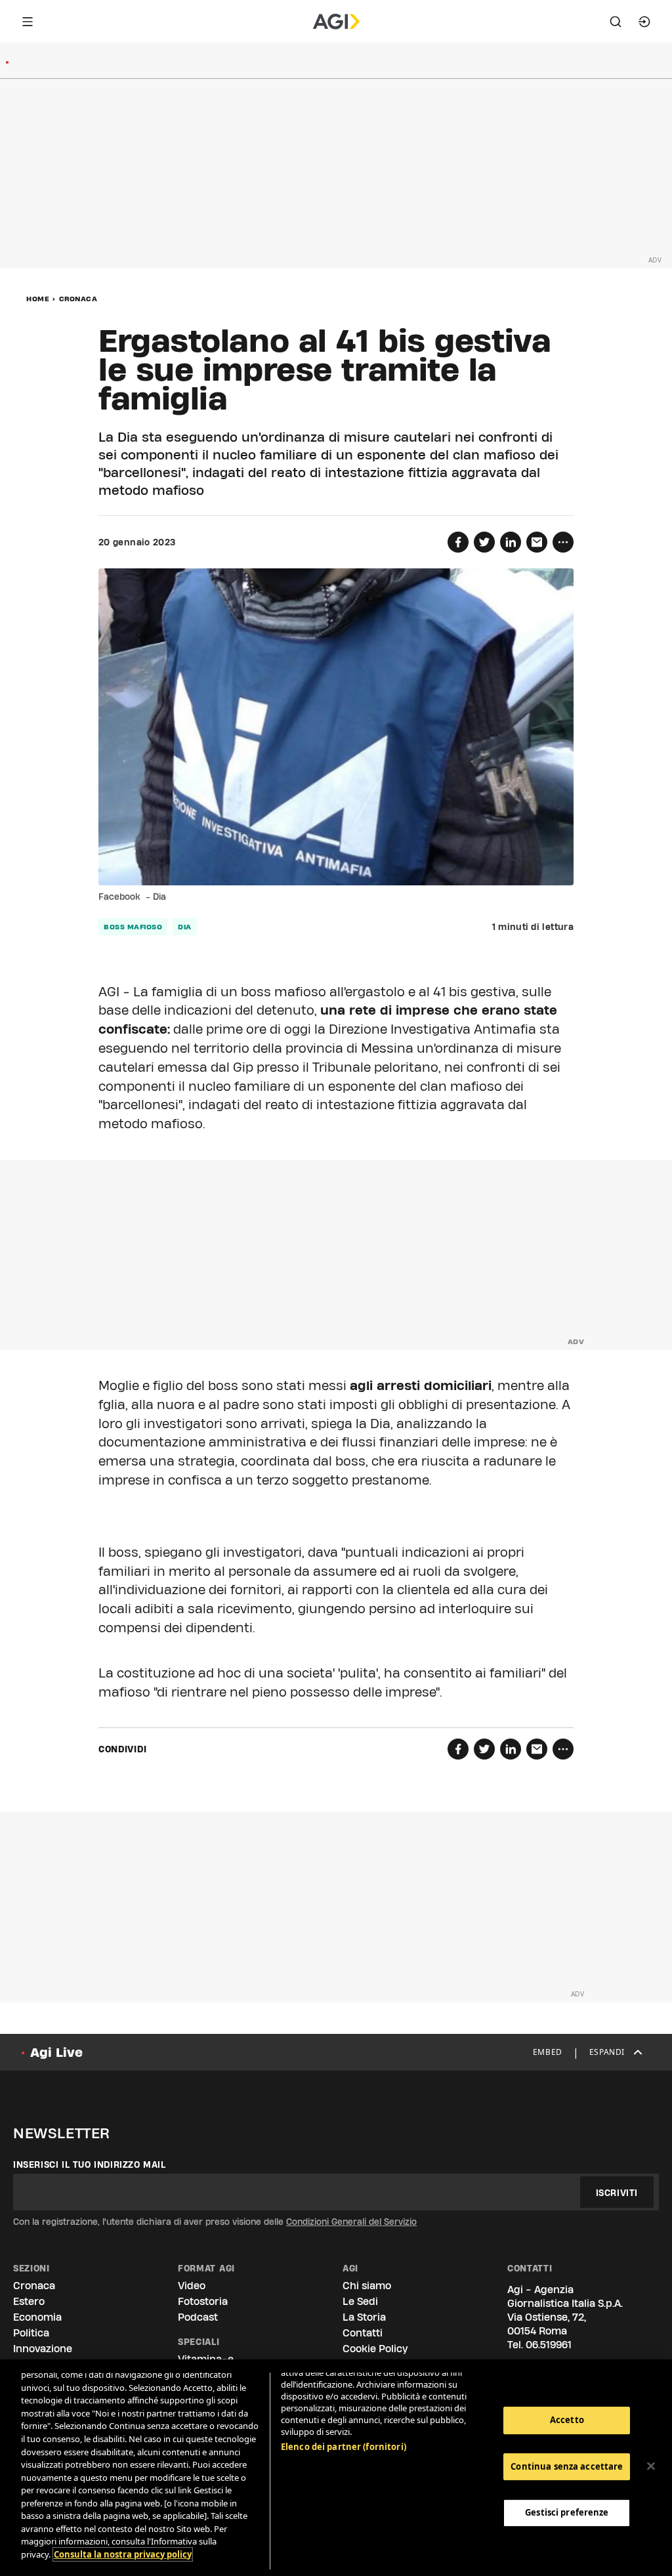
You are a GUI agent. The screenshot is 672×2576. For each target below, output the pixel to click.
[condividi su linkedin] (511, 542)
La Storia (364, 2317)
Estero (29, 2301)
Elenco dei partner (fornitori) (344, 2447)
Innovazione (43, 2349)
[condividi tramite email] (537, 542)
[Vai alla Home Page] (336, 22)
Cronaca (78, 299)
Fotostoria (203, 2301)
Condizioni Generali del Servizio (351, 2222)
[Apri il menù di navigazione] (28, 22)
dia (185, 927)
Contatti (363, 2333)
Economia (37, 2317)
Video (192, 2286)
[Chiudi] (651, 2466)
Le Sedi (360, 2301)
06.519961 (549, 2345)
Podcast (198, 2317)
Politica (31, 2333)
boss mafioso (133, 927)
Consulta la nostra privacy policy (123, 2554)
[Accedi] (644, 22)
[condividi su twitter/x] (484, 542)
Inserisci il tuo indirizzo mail (90, 2164)
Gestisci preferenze (567, 2512)
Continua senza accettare (567, 2466)
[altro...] (563, 542)
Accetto (567, 2420)
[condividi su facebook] (458, 542)
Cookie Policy (375, 2349)
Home (38, 299)
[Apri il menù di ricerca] (616, 22)
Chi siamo (367, 2286)
